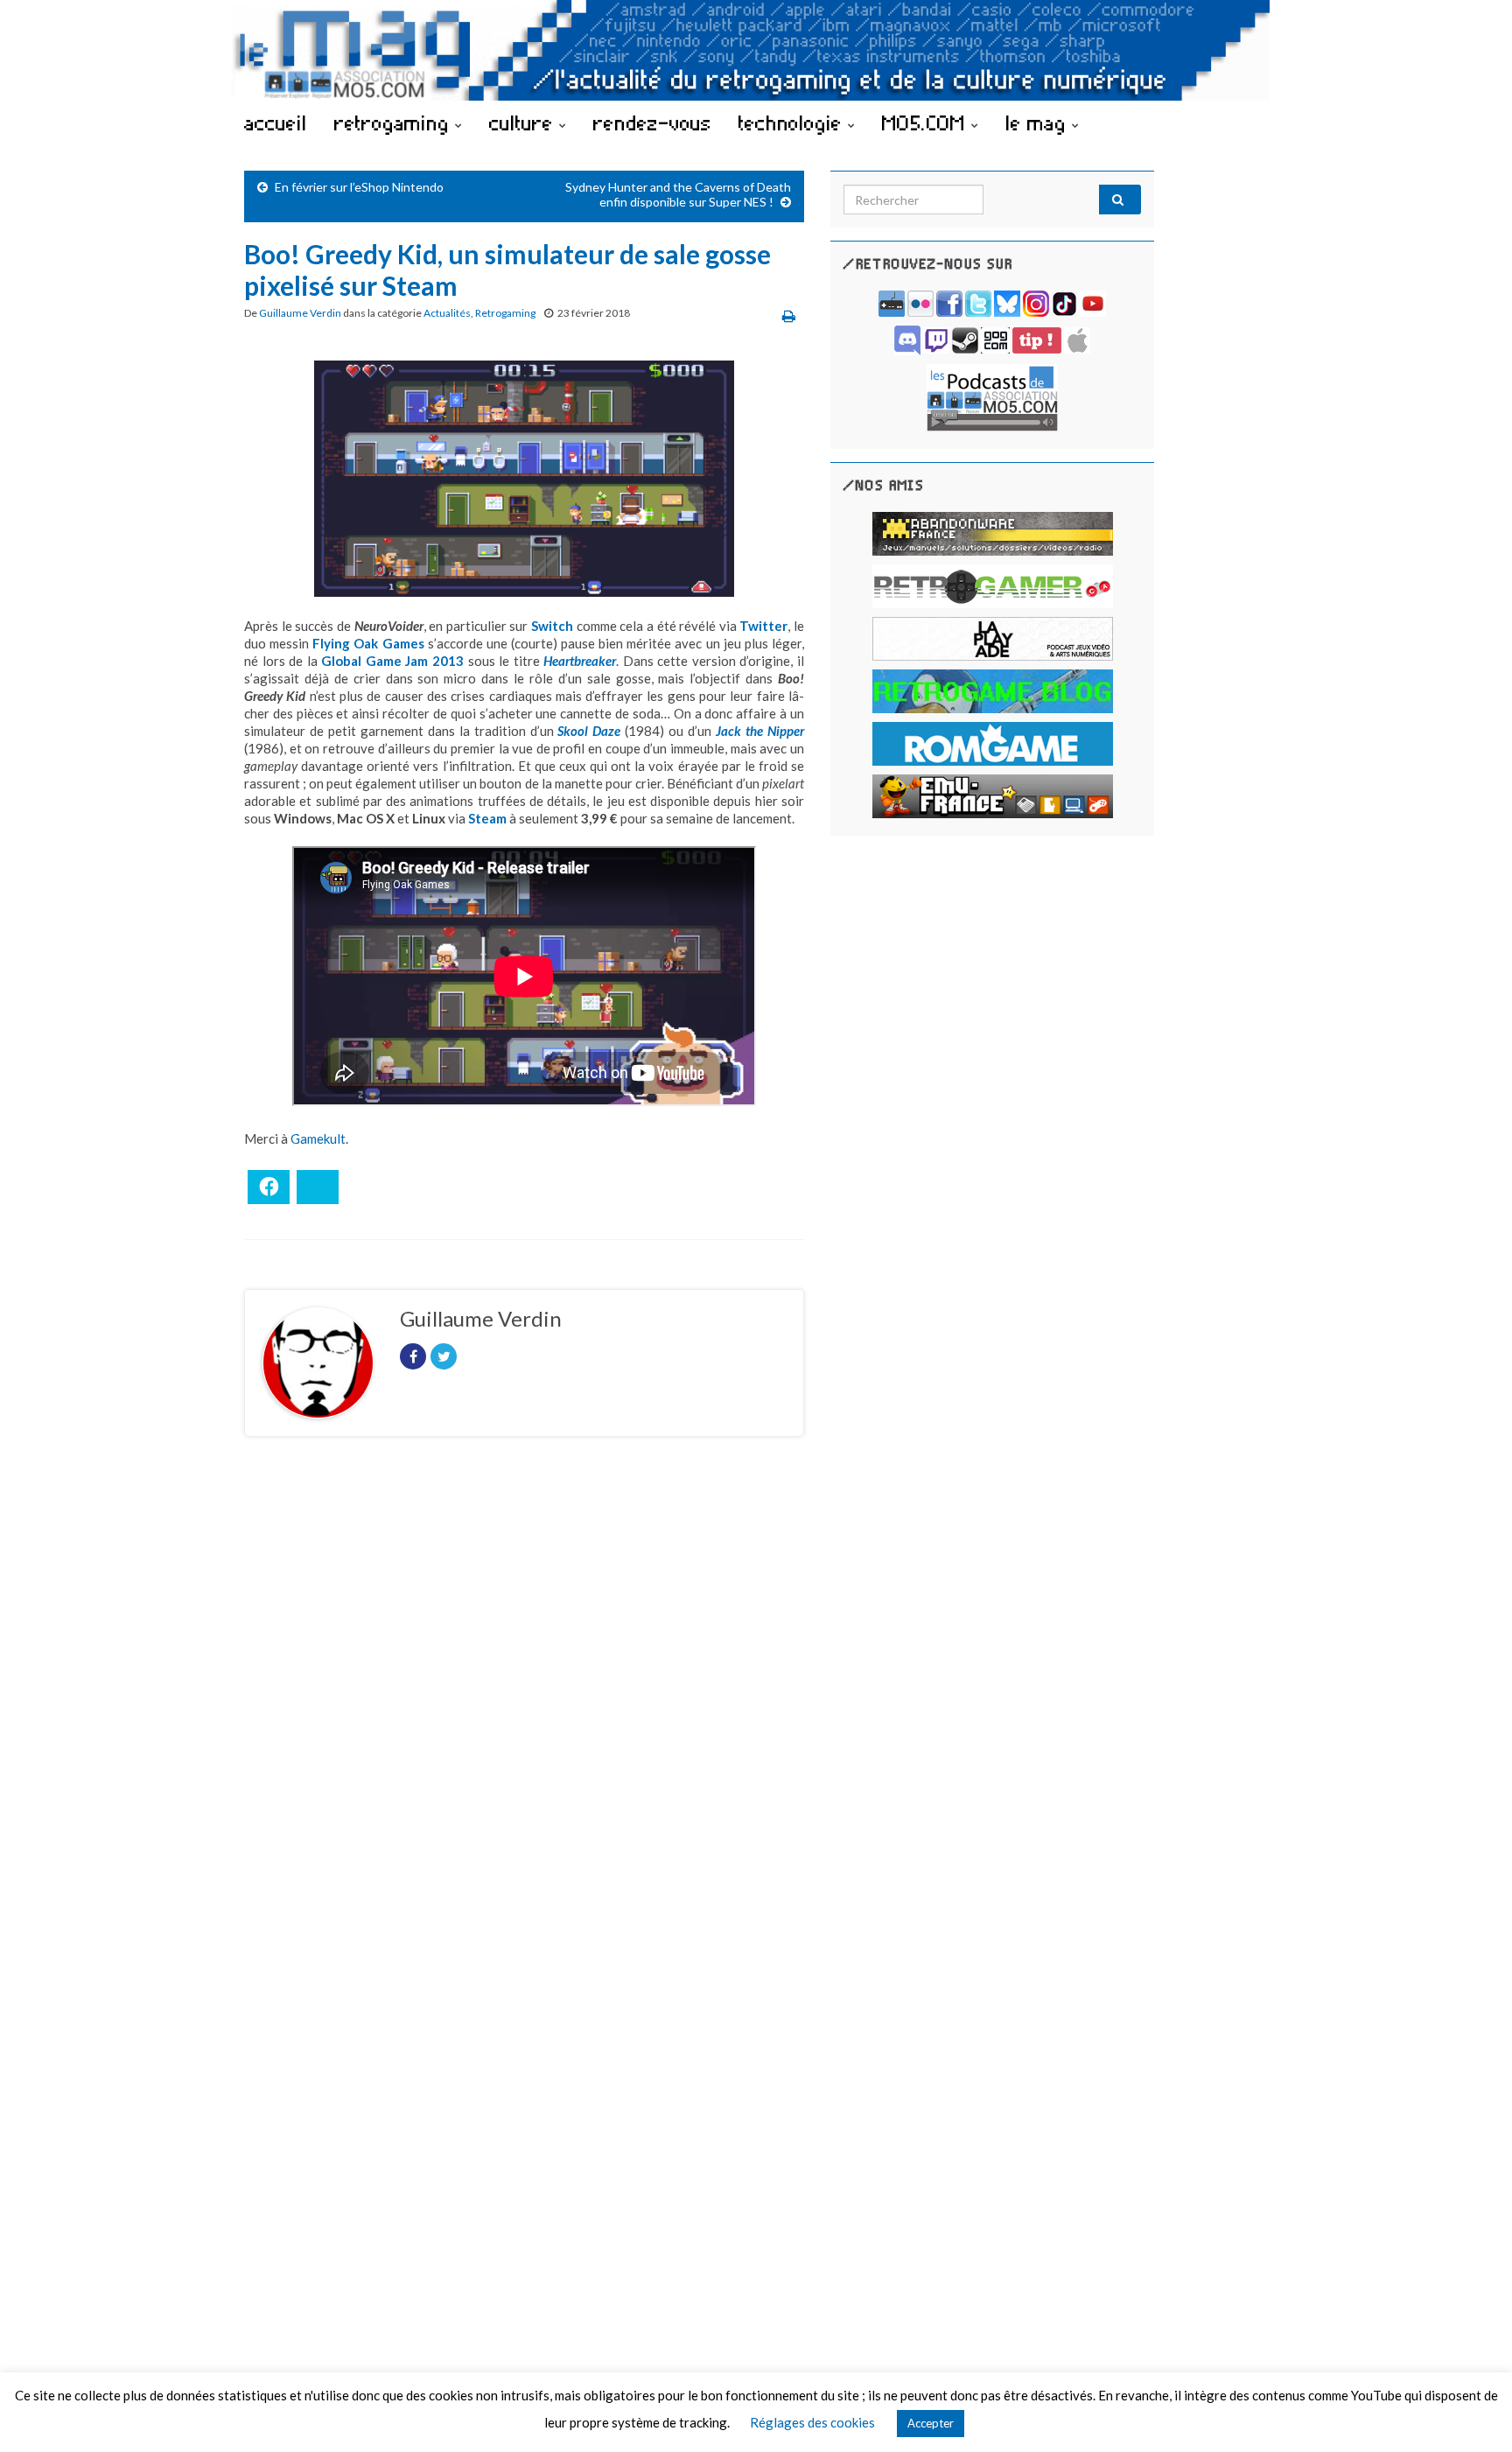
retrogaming (395, 123)
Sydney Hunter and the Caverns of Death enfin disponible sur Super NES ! (678, 194)
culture (524, 123)
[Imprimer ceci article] (789, 315)
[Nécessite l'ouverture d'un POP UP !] (992, 396)
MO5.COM (927, 123)
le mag (1039, 123)
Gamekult (318, 1138)
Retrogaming (505, 313)
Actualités (447, 313)
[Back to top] (1473, 2413)
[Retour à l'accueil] (756, 50)
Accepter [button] (931, 2423)
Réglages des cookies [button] (812, 2422)
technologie (793, 123)
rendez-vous (652, 123)
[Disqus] (524, 1691)
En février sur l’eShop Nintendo (359, 187)
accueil (276, 123)
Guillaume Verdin (300, 313)
